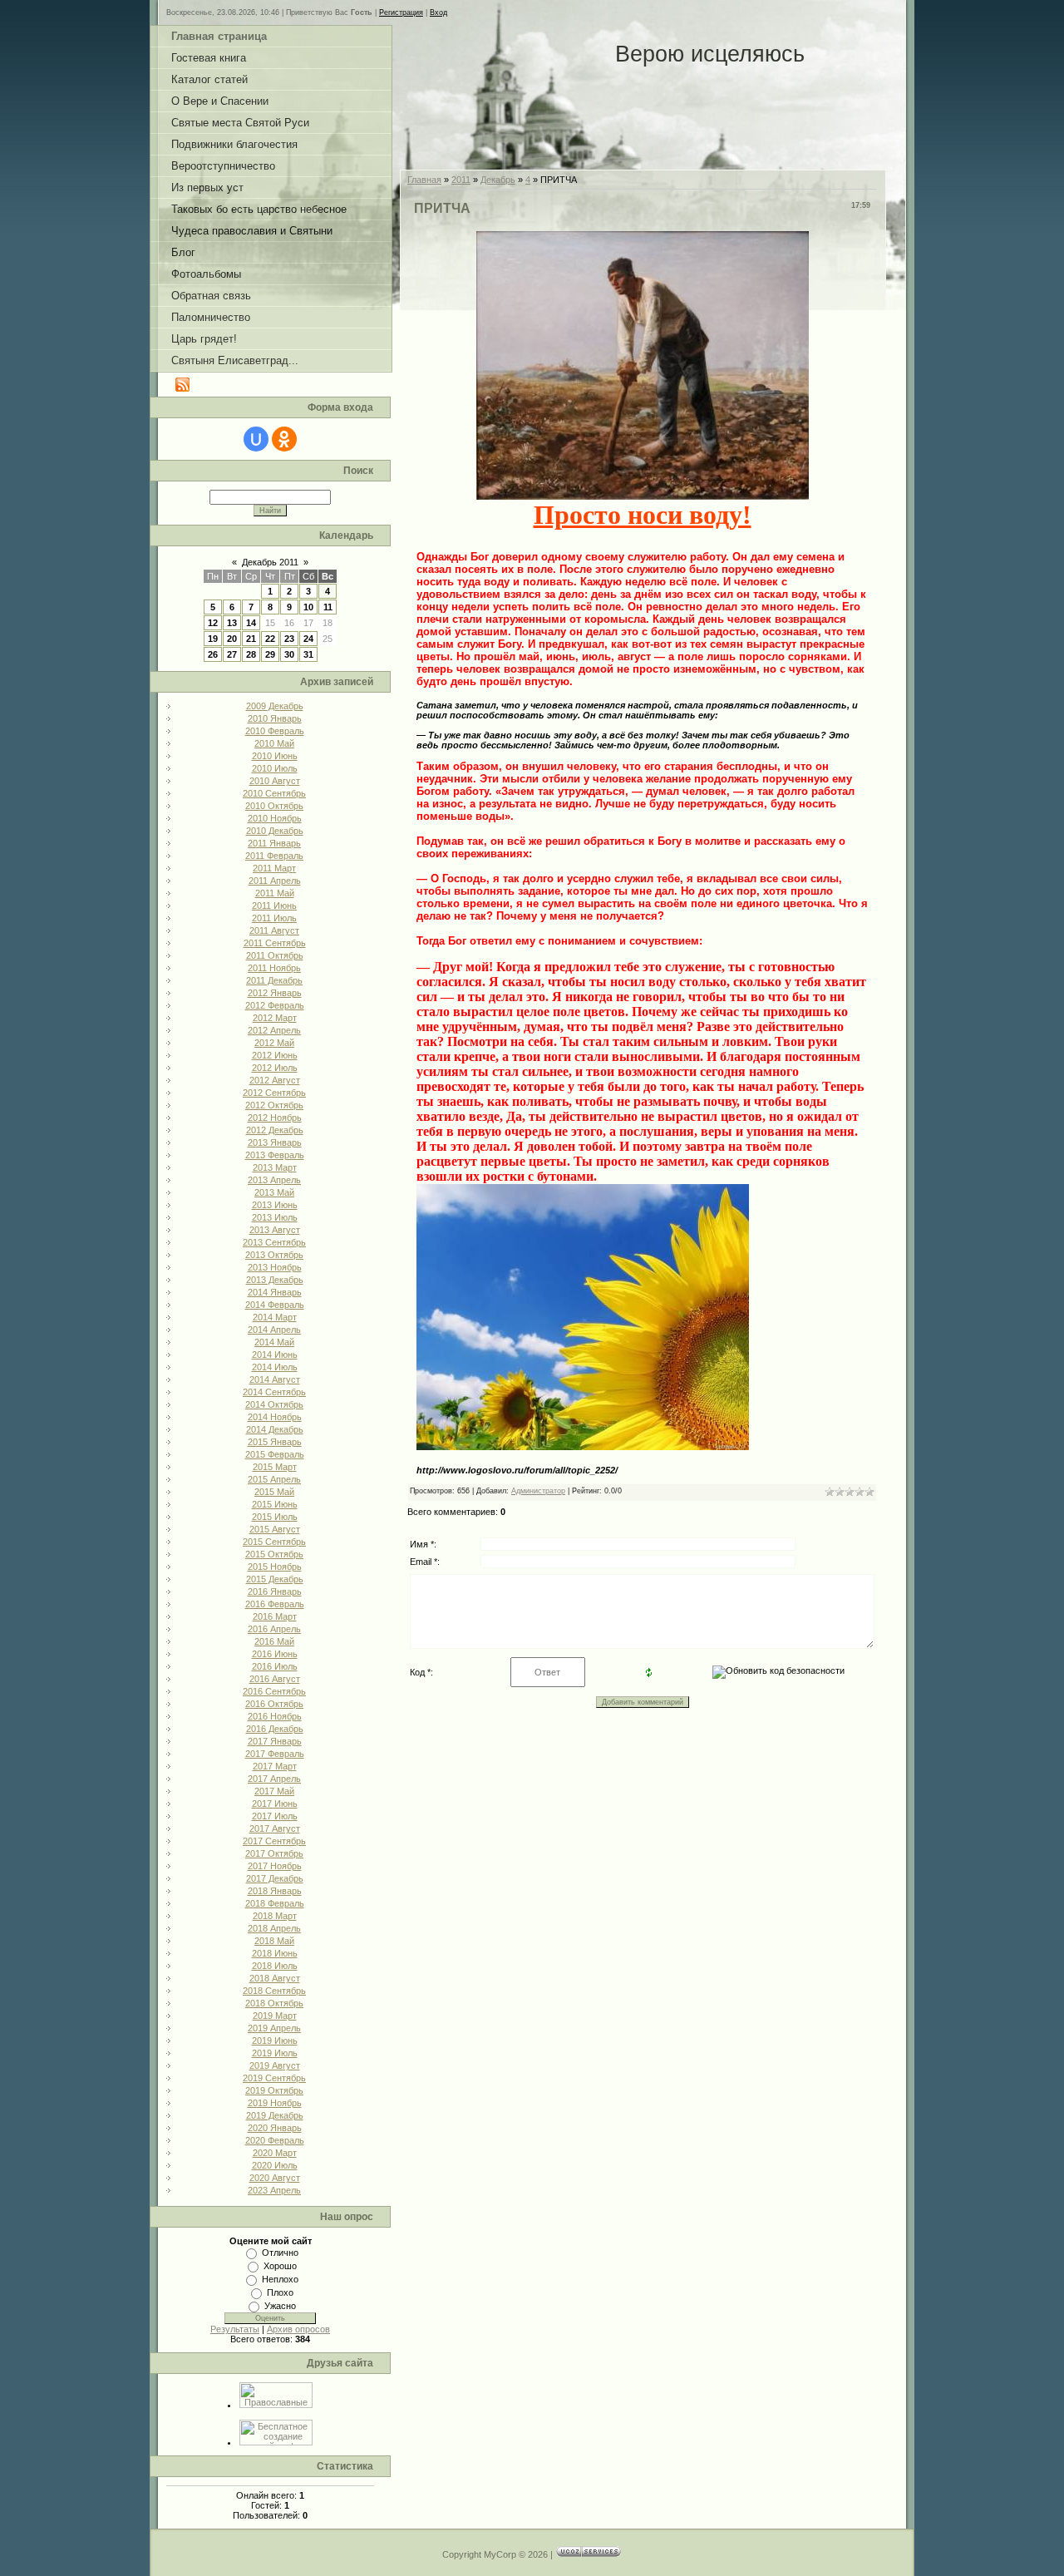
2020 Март (275, 2153)
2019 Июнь (275, 2041)
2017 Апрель (274, 1779)
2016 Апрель (274, 1629)
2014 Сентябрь (274, 1392)
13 (232, 623)
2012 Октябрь (274, 1105)
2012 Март (275, 1018)
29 (270, 654)
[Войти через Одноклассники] (284, 439)
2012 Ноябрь (275, 1118)
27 (232, 654)
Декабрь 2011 (270, 562)
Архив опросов (298, 2329)
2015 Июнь (275, 1504)
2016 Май (274, 1641)
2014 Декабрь (275, 1429)
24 (308, 639)
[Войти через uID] (256, 439)
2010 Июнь (275, 756)
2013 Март (275, 1167)
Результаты (235, 2329)
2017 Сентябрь (274, 1841)
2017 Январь (275, 1741)
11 (328, 607)
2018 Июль (275, 1966)
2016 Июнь (275, 1654)
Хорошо (280, 2266)
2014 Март (275, 1317)
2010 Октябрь (274, 806)
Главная (424, 180)
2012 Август (275, 1080)
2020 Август (275, 2178)
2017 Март (275, 1766)
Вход (438, 12)
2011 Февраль (274, 856)
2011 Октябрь (275, 955)
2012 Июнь (275, 1055)
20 (232, 639)
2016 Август (275, 1679)
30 (289, 654)
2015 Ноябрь (275, 1567)
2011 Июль (274, 918)
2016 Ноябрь (275, 1716)
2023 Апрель (274, 2190)
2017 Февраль (275, 1754)
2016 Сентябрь (274, 1691)
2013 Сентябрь (274, 1242)
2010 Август (275, 781)
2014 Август (275, 1379)
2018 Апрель (274, 1928)
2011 (461, 180)
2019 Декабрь (275, 2115)
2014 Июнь (275, 1355)
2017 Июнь (275, 1804)
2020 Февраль (275, 2140)
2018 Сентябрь (274, 1991)
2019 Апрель (274, 2028)
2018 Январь (275, 1891)
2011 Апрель (275, 881)
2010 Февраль (275, 731)
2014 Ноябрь (275, 1417)
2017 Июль (275, 1816)
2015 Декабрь (275, 1579)
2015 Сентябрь (274, 1542)
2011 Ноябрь (274, 968)
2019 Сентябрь (274, 2078)
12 (213, 623)
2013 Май (274, 1192)
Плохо (280, 2292)
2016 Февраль (275, 1604)
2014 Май (274, 1342)
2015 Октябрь (274, 1554)
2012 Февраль (275, 1005)
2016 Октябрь (274, 1704)
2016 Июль (275, 1666)
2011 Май (275, 893)
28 (251, 654)
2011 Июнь (274, 906)
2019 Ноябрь (275, 2103)
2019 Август (275, 2065)
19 (213, 639)
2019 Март (275, 2016)
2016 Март (275, 1616)
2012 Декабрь (275, 1130)
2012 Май (274, 1043)
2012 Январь (275, 993)
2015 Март (275, 1467)
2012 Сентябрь (274, 1093)
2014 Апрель (274, 1330)
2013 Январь (275, 1142)
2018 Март (275, 1916)
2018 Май (274, 1941)
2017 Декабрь (275, 1878)
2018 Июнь (275, 1953)
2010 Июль (275, 768)
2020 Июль (275, 2165)
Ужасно (280, 2306)
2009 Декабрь (275, 706)
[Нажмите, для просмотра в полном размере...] (643, 491)
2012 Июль (275, 1068)
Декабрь (498, 180)
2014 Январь (275, 1292)
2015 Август (275, 1529)
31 (308, 654)
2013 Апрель (274, 1180)
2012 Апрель (274, 1030)
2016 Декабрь (275, 1729)
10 (308, 607)
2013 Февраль (275, 1155)
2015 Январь (275, 1442)
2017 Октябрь (274, 1853)
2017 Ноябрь (275, 1866)
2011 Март (274, 868)
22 (270, 639)
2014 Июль (275, 1367)
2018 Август (275, 1978)
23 (289, 639)
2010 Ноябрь (275, 818)
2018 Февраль (275, 1903)
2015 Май (274, 1492)
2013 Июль (275, 1217)
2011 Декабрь (274, 980)
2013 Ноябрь (275, 1267)
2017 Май (274, 1791)
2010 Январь (275, 718)
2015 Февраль (275, 1454)
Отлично (280, 2253)
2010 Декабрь (275, 831)
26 (213, 654)
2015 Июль (275, 1517)
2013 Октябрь (274, 1255)
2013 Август (275, 1230)
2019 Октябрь (274, 2090)
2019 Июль (275, 2053)
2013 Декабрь (275, 1280)
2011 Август (274, 930)
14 (251, 623)
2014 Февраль (275, 1305)
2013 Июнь (275, 1205)
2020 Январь (275, 2128)
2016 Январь (275, 1591)
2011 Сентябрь (275, 943)
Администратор (538, 1491)
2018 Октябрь (274, 2003)
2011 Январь (274, 843)
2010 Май (274, 743)
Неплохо (280, 2279)
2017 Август (275, 1828)
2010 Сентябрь (274, 793)
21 (251, 639)
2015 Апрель (274, 1479)
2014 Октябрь (274, 1404)
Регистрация (401, 12)
